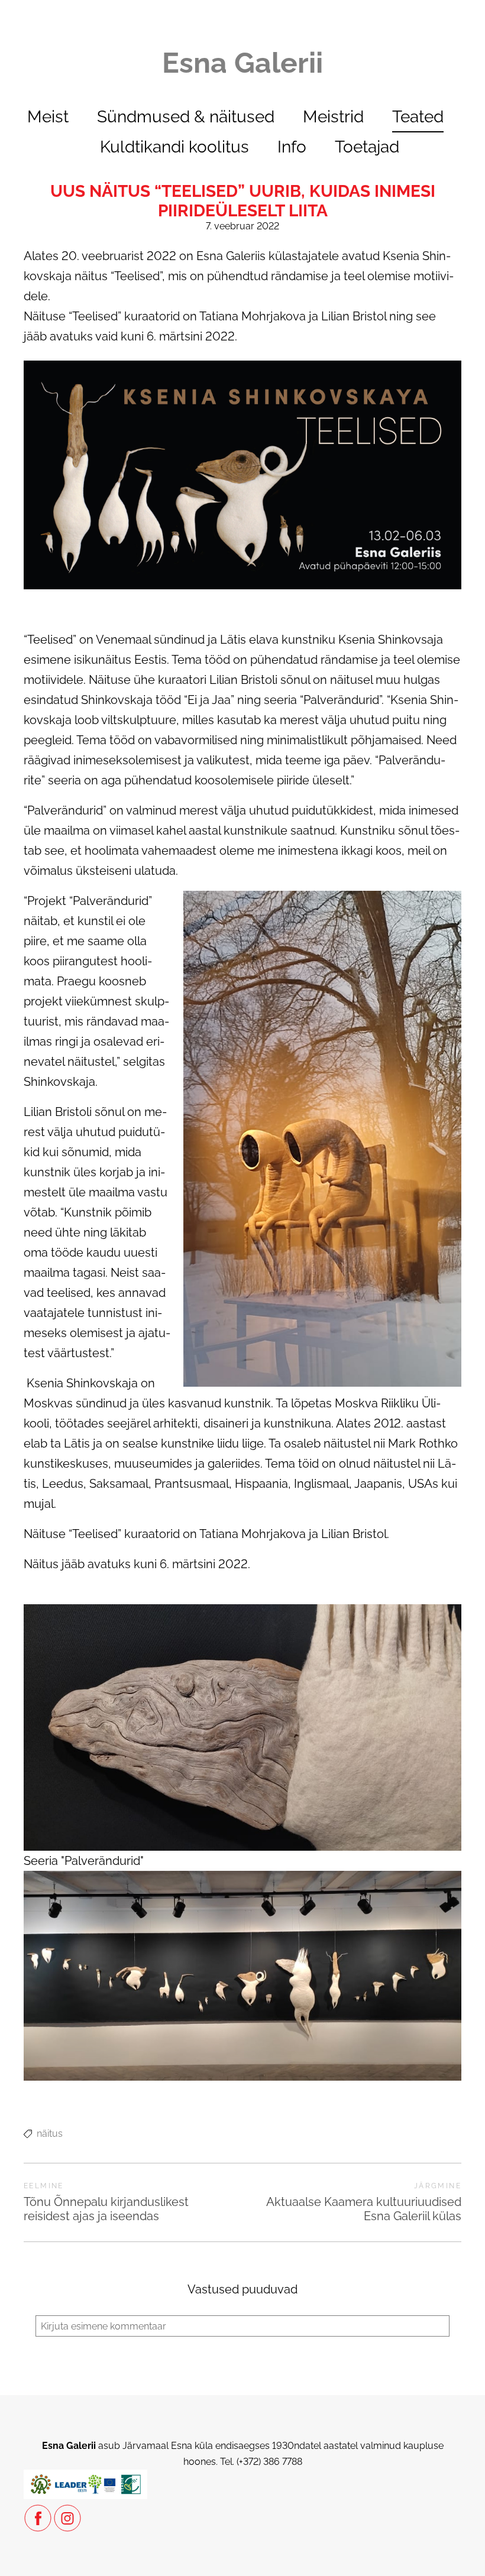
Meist (48, 117)
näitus (50, 2134)
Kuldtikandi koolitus (174, 147)
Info (292, 147)
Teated (418, 117)
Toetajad (367, 147)
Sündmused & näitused (186, 117)
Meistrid (333, 117)
